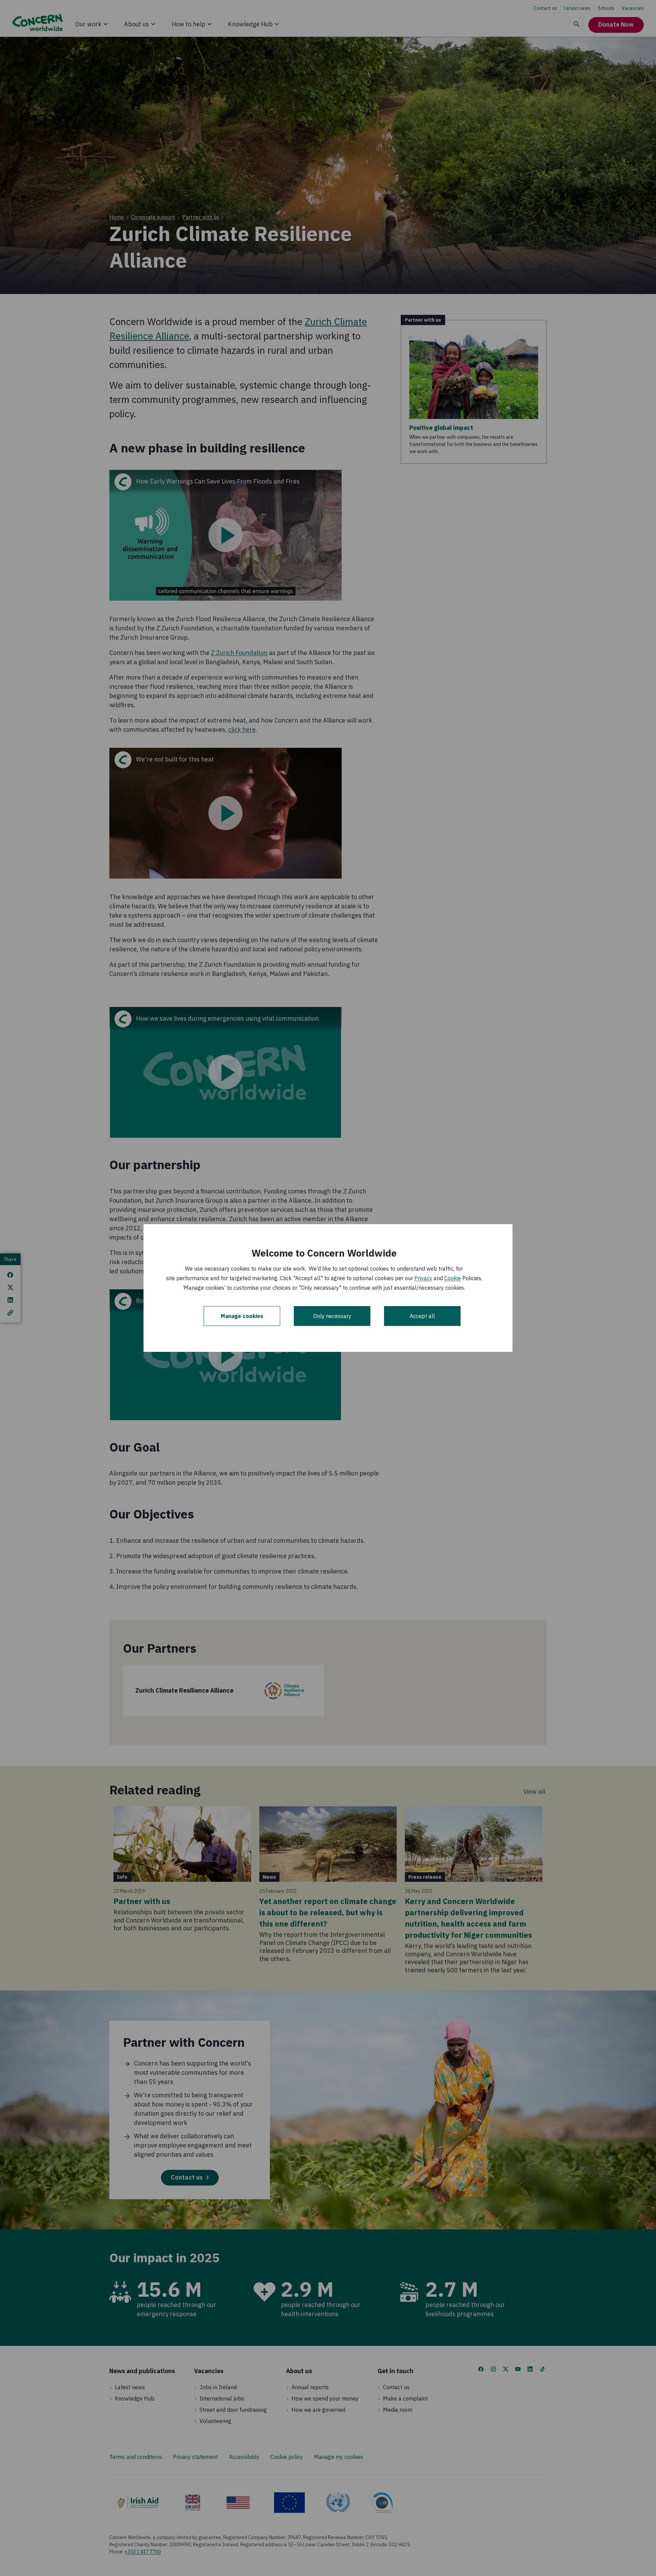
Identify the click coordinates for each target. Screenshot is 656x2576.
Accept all (422, 1316)
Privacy (423, 1278)
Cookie (453, 1278)
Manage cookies (242, 1316)
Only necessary (332, 1316)
